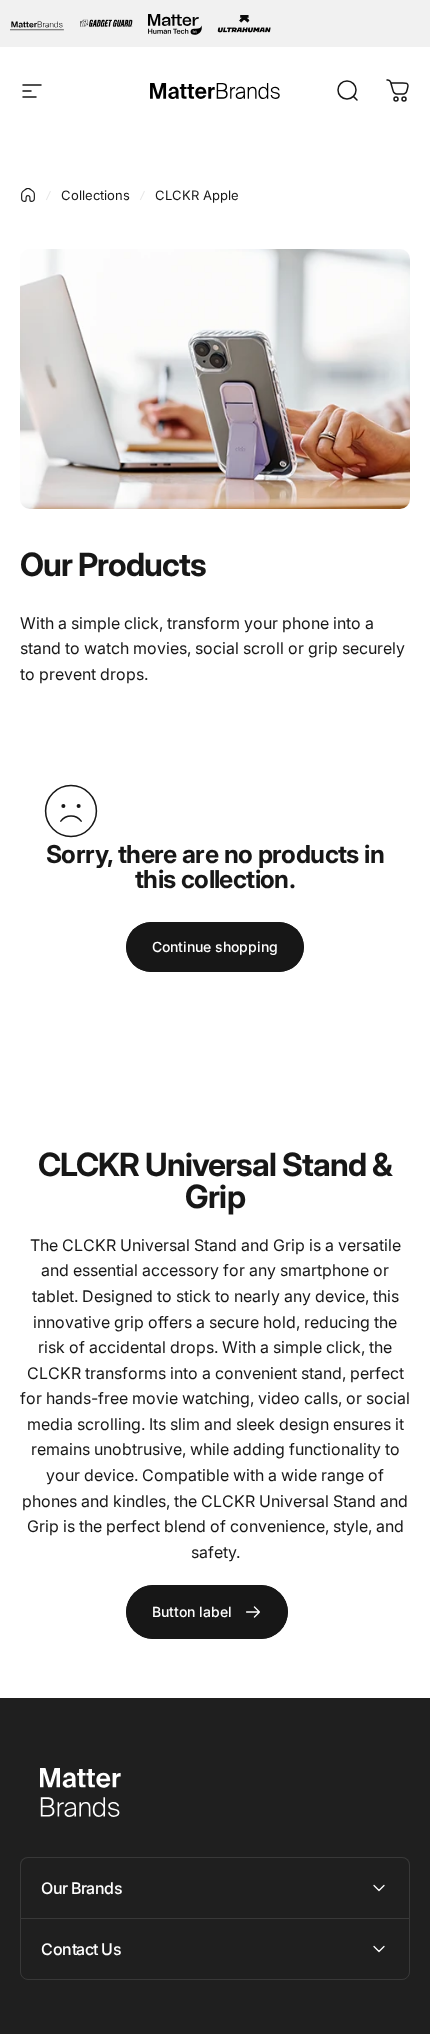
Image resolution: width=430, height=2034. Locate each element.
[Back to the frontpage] (28, 195)
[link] (207, 1612)
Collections (95, 195)
